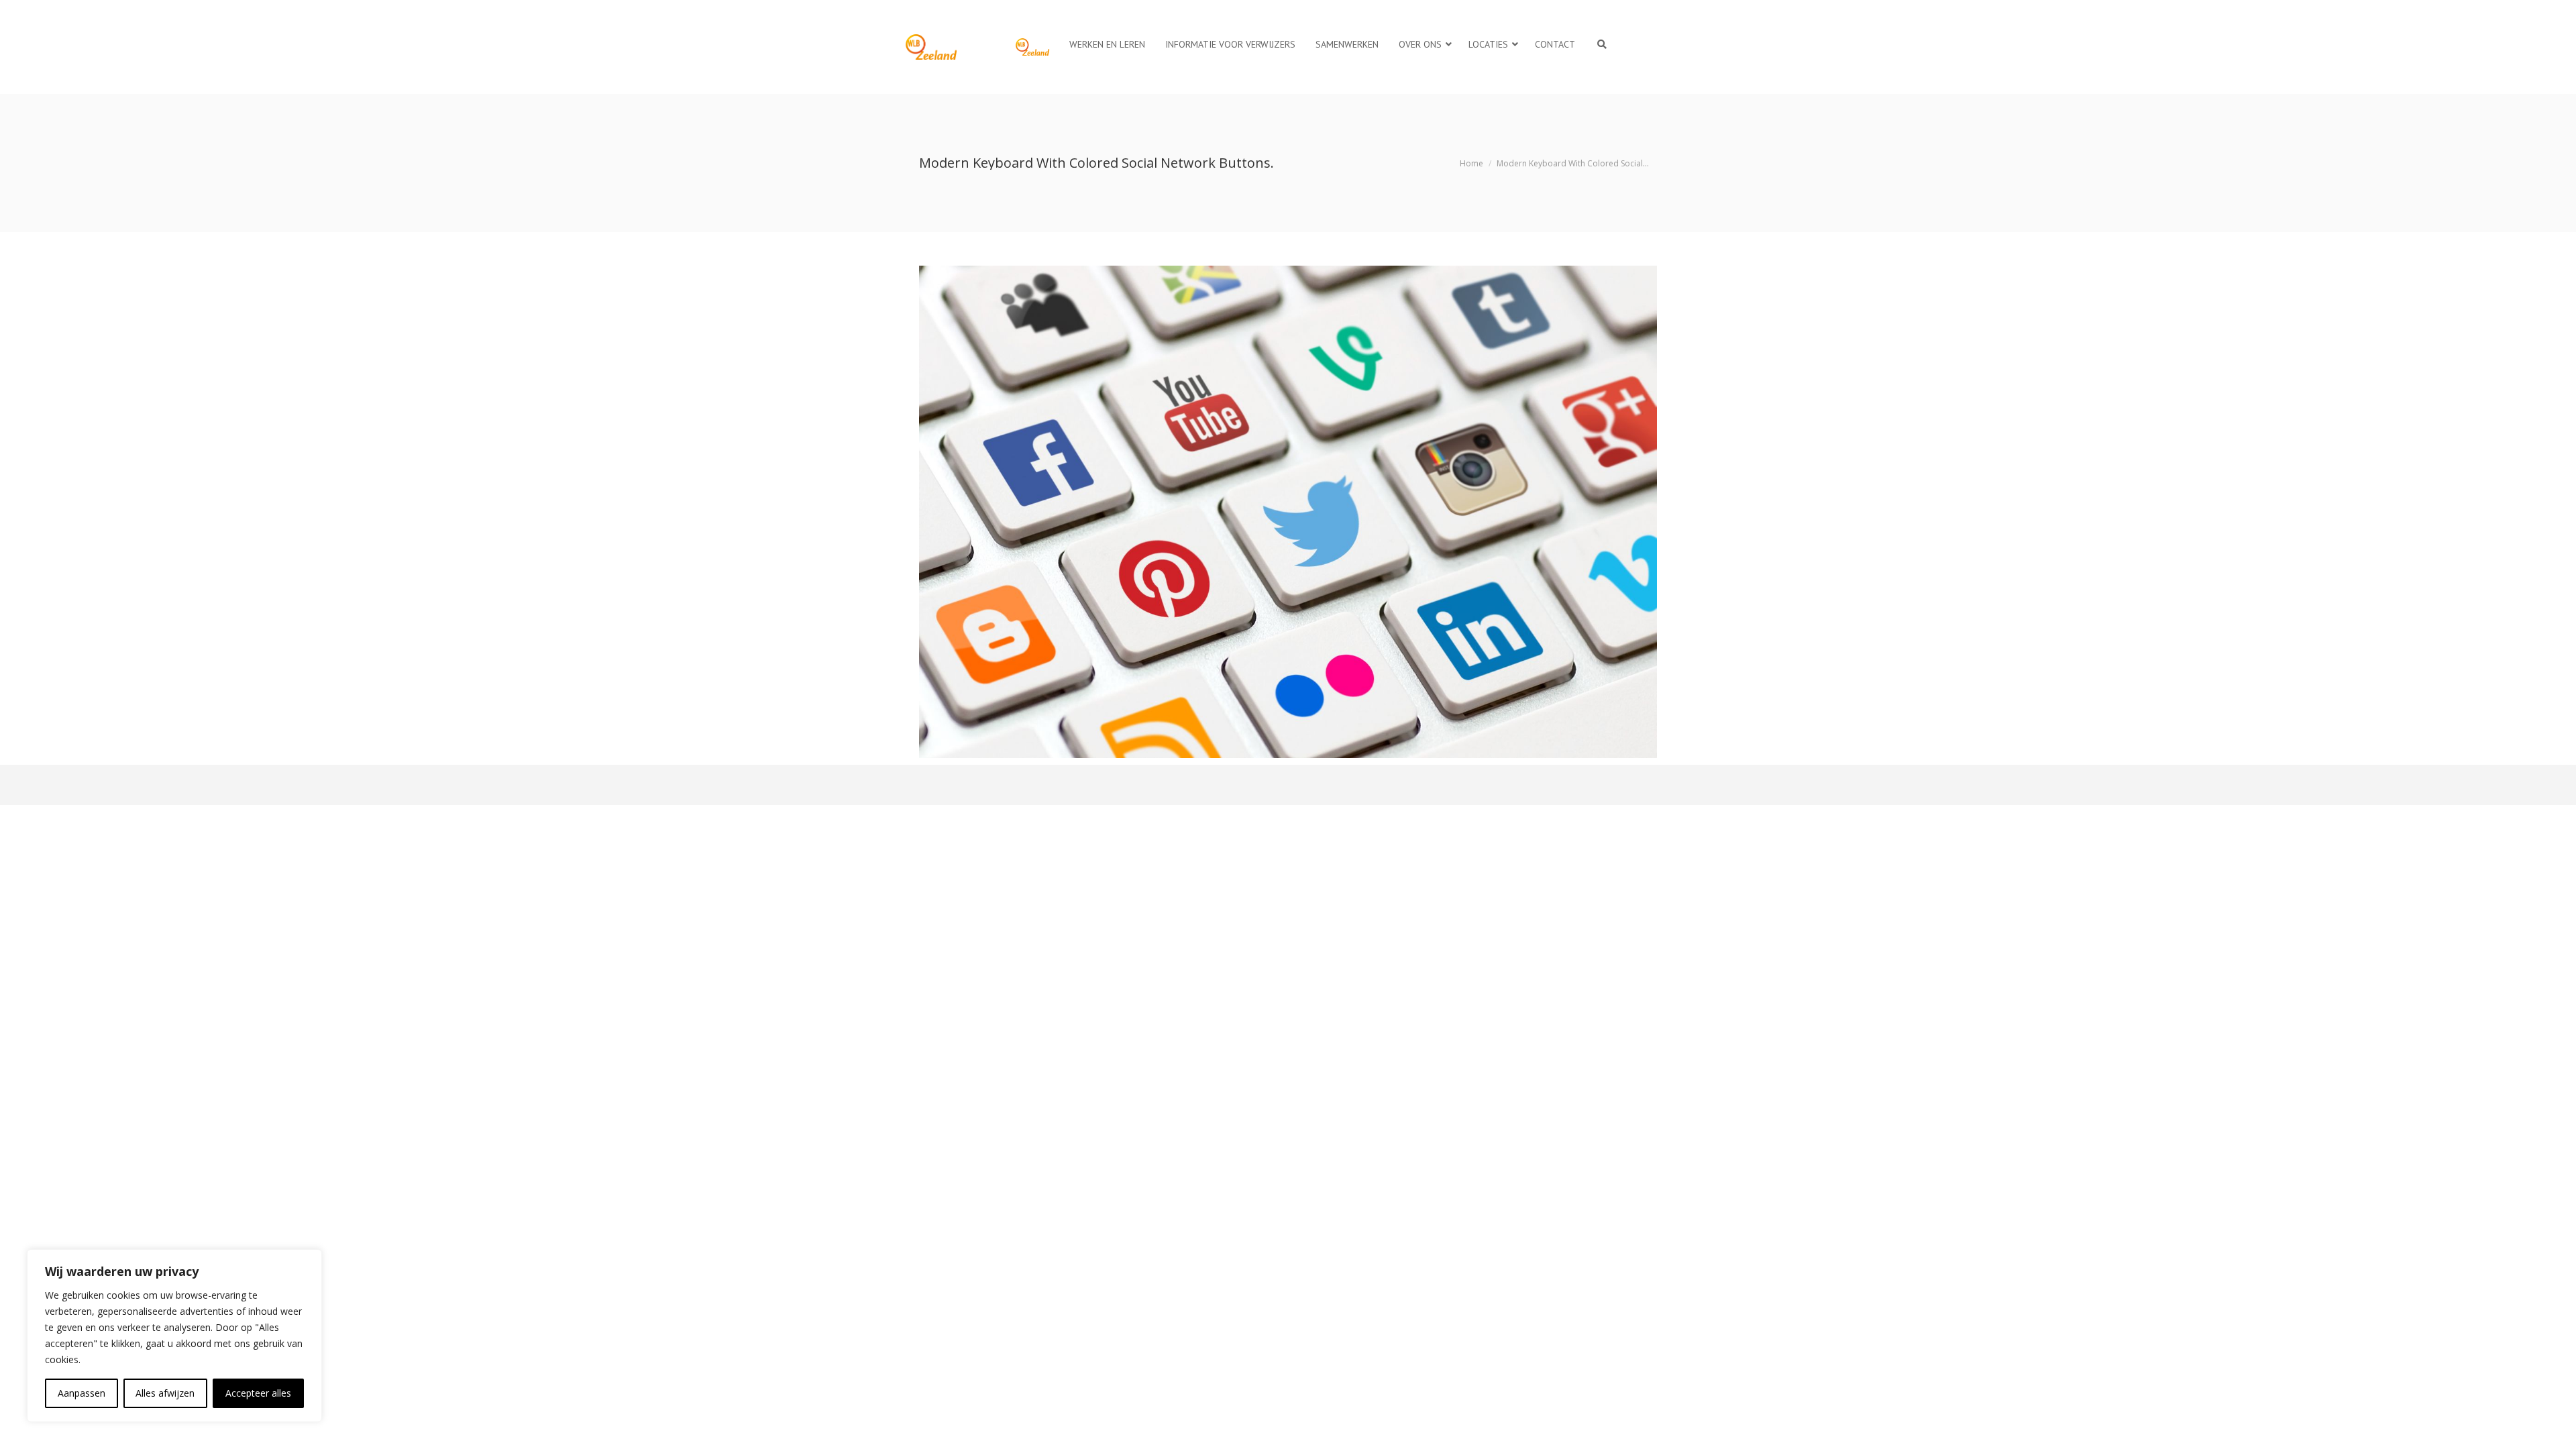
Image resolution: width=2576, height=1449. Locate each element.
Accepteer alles (258, 1393)
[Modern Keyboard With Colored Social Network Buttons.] (1288, 512)
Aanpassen (82, 1393)
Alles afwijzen (165, 1393)
